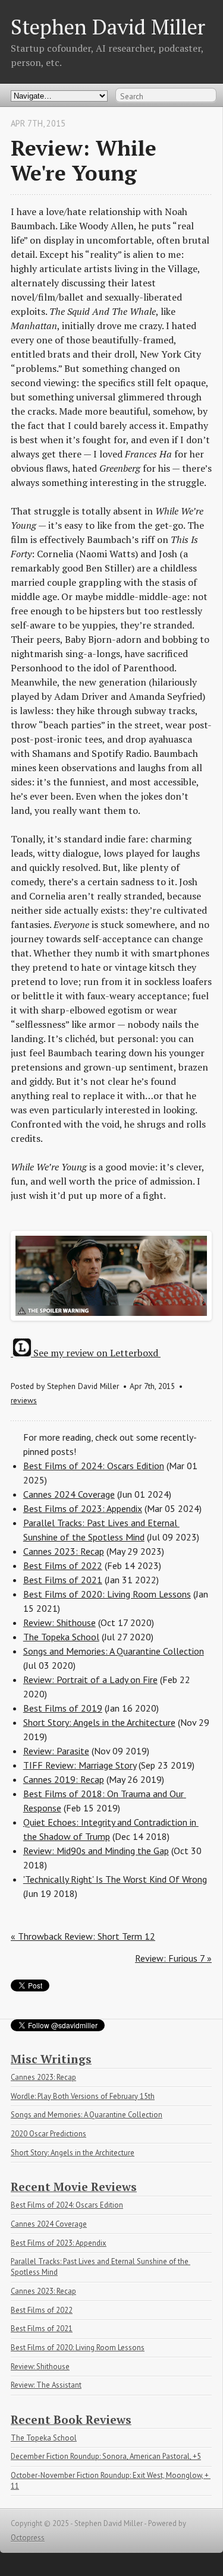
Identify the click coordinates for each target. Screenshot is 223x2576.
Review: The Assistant (46, 2385)
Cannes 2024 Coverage (69, 1494)
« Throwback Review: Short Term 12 (83, 1936)
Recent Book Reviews (71, 2419)
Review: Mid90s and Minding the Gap (96, 1851)
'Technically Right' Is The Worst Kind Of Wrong (115, 1879)
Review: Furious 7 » (173, 1958)
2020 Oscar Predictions (48, 2134)
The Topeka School (61, 1637)
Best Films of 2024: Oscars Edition (94, 1466)
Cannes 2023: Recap (64, 1551)
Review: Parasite (56, 1751)
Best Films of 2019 (63, 1708)
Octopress (28, 2538)
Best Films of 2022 (63, 1565)
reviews (24, 1400)
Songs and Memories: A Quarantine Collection (114, 1651)
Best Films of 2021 (63, 1580)
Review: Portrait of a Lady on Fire (90, 1680)
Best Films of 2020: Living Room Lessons (107, 1594)
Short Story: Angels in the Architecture (99, 1722)
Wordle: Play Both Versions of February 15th (83, 2096)
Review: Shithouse (59, 1622)
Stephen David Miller (108, 26)
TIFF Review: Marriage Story (80, 1765)
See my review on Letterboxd (96, 1353)
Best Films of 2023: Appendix (83, 1508)
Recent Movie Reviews (74, 2187)
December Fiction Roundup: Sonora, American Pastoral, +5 (106, 2456)
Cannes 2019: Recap (64, 1779)
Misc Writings (51, 2059)
